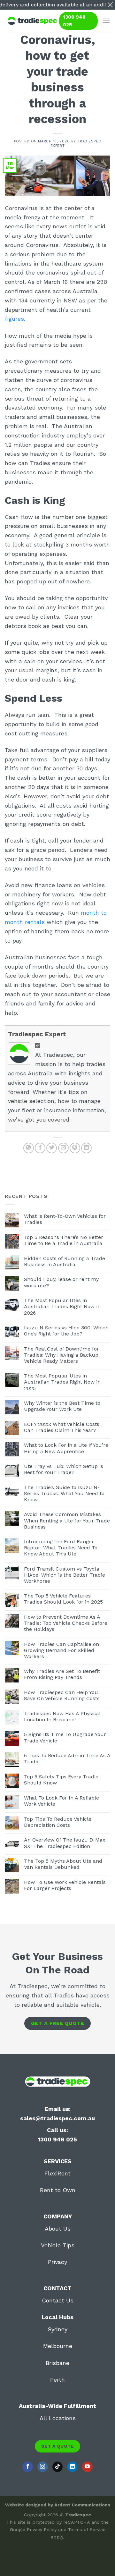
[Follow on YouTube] (87, 2467)
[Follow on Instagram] (43, 2467)
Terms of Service (87, 2529)
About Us (58, 2229)
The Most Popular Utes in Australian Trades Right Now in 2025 (62, 1382)
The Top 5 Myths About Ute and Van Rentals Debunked (63, 1864)
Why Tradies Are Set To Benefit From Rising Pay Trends (62, 1674)
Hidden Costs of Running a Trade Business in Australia (65, 1261)
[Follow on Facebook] (28, 2467)
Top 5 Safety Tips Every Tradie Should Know (61, 1780)
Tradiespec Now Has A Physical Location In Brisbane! (62, 1716)
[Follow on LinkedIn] (72, 2467)
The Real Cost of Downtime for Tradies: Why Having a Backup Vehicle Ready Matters (61, 1355)
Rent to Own (58, 2190)
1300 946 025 (74, 21)
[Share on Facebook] (40, 1148)
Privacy (57, 2262)
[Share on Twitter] (52, 1148)
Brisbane (57, 2363)
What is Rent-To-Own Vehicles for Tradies (65, 1219)
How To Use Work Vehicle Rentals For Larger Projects (65, 1885)
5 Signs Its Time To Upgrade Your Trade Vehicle (65, 1737)
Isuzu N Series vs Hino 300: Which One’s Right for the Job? (66, 1331)
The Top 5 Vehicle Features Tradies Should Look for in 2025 (63, 1599)
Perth (57, 2380)
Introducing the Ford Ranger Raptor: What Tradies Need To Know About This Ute (61, 1548)
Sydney (57, 2329)
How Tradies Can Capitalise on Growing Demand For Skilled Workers (61, 1650)
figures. (16, 319)
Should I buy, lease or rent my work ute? (61, 1282)
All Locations (58, 2418)
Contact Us (58, 2300)
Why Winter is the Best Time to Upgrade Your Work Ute (62, 1406)
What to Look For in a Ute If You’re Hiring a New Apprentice (66, 1448)
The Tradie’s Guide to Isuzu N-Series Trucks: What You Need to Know (64, 1493)
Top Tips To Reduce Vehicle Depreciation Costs (58, 1822)
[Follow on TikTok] (58, 2467)
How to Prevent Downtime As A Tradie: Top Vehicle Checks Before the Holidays (66, 1623)
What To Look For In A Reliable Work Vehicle (61, 1801)
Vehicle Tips (58, 2245)
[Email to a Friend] (63, 1148)
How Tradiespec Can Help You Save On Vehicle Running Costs (62, 1695)
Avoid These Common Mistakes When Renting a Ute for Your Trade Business (67, 1520)
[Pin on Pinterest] (75, 1148)
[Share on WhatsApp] (29, 1148)
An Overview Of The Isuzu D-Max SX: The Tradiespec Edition (65, 1843)
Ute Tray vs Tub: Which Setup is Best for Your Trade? (64, 1469)
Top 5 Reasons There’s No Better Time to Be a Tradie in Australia (64, 1240)
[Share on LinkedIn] (86, 1148)
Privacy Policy (42, 2529)
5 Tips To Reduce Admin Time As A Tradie (67, 1758)
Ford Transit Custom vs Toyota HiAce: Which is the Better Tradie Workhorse (65, 1575)
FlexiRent (57, 2173)
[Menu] (106, 21)
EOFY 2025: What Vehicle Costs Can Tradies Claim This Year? (62, 1427)
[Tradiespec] (32, 21)
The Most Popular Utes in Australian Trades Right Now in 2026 (62, 1306)
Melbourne (58, 2346)
